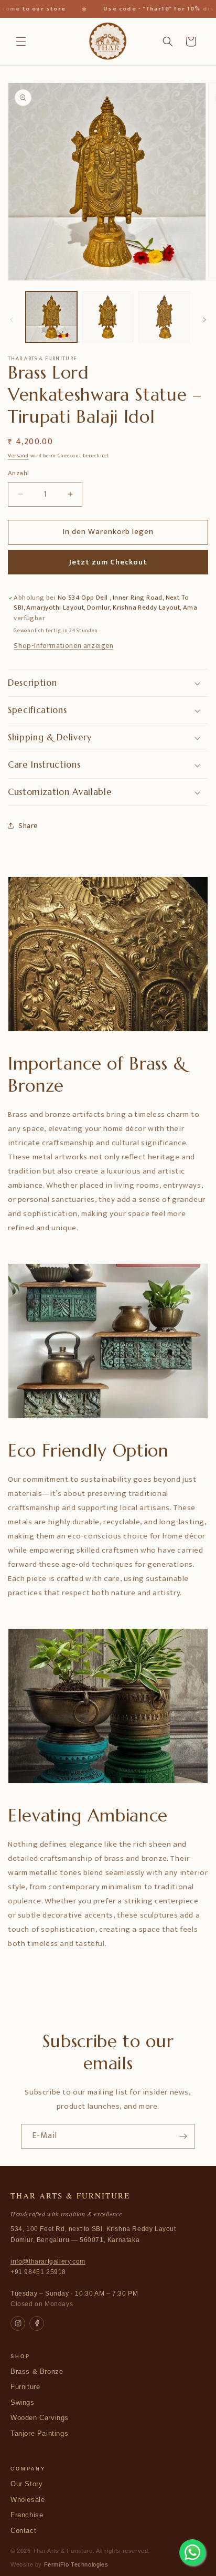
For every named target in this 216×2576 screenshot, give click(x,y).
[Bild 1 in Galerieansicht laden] (51, 317)
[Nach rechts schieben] (204, 320)
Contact (23, 2531)
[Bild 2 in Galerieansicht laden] (108, 317)
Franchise (27, 2515)
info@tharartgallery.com (48, 2261)
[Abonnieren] (183, 2136)
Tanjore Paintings (39, 2434)
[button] (21, 41)
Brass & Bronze (37, 2372)
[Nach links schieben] (12, 320)
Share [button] (28, 826)
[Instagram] (18, 2323)
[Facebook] (37, 2323)
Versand (18, 456)
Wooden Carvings (40, 2418)
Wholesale (28, 2500)
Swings (23, 2403)
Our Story (26, 2484)
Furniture (25, 2387)
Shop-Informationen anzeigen (63, 646)
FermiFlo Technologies (76, 2564)
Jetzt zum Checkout (108, 562)
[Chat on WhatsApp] (192, 2552)
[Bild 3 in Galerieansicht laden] (164, 317)
